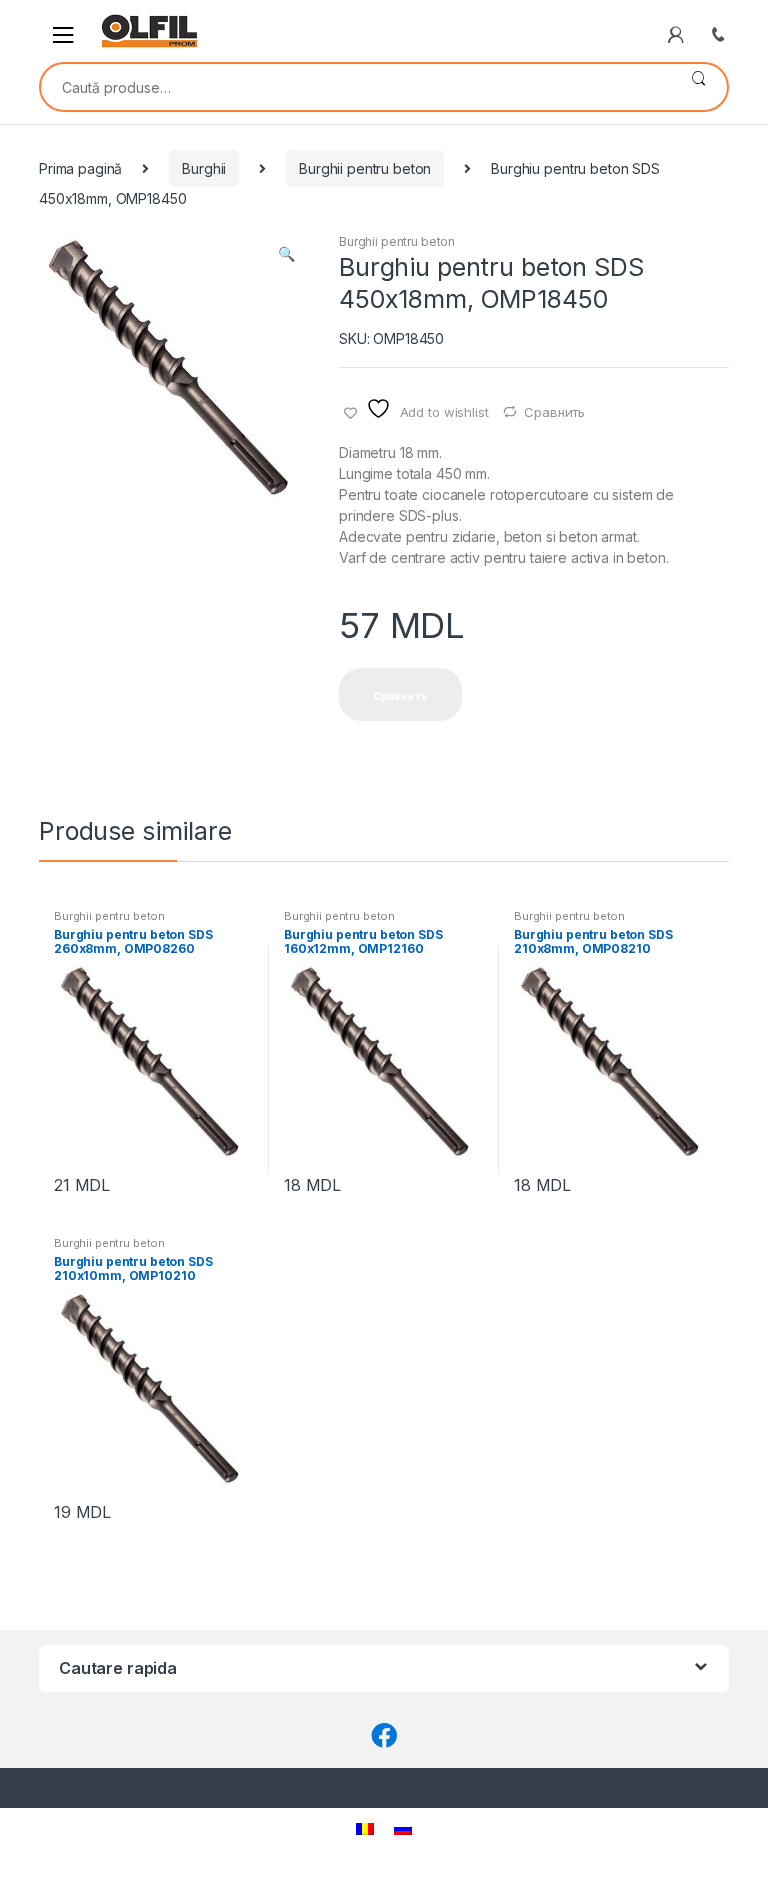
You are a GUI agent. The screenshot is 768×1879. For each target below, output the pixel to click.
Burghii (204, 168)
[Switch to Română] (365, 1828)
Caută (698, 87)
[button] (286, 256)
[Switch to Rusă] (403, 1828)
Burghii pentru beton (365, 168)
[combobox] (355, 87)
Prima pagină (80, 168)
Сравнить (554, 412)
